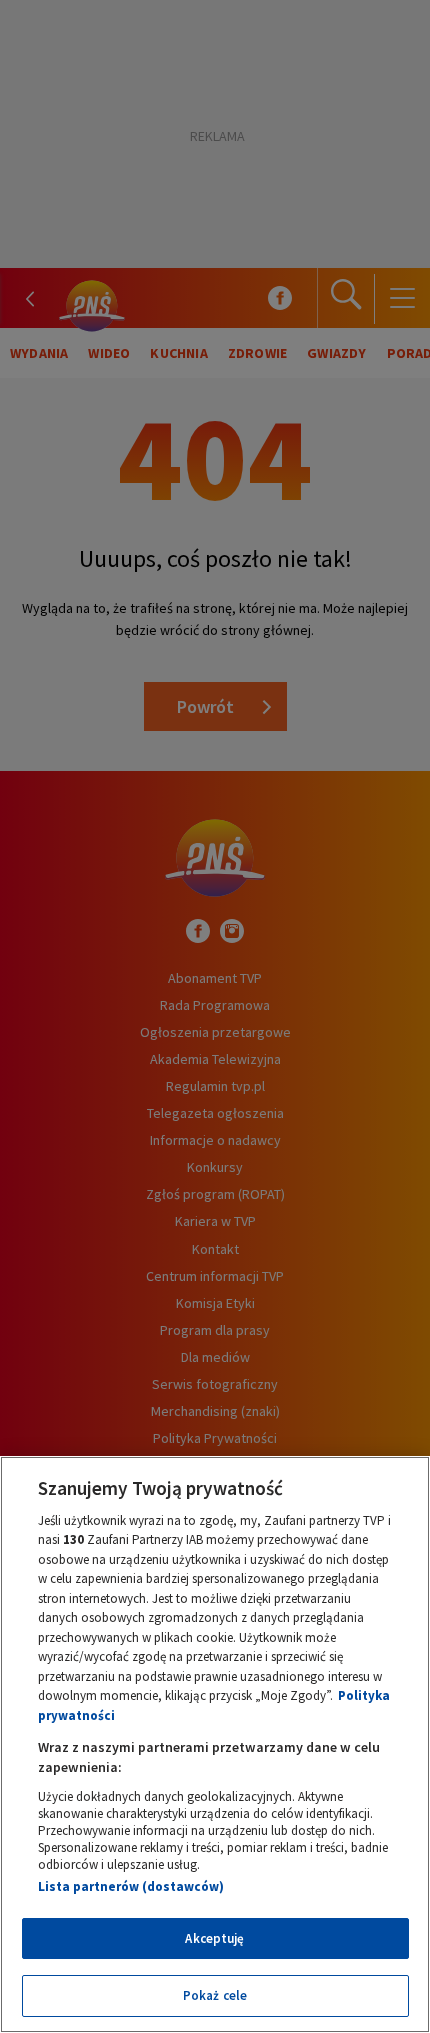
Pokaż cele (215, 1995)
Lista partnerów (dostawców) (131, 1886)
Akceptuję (214, 1938)
